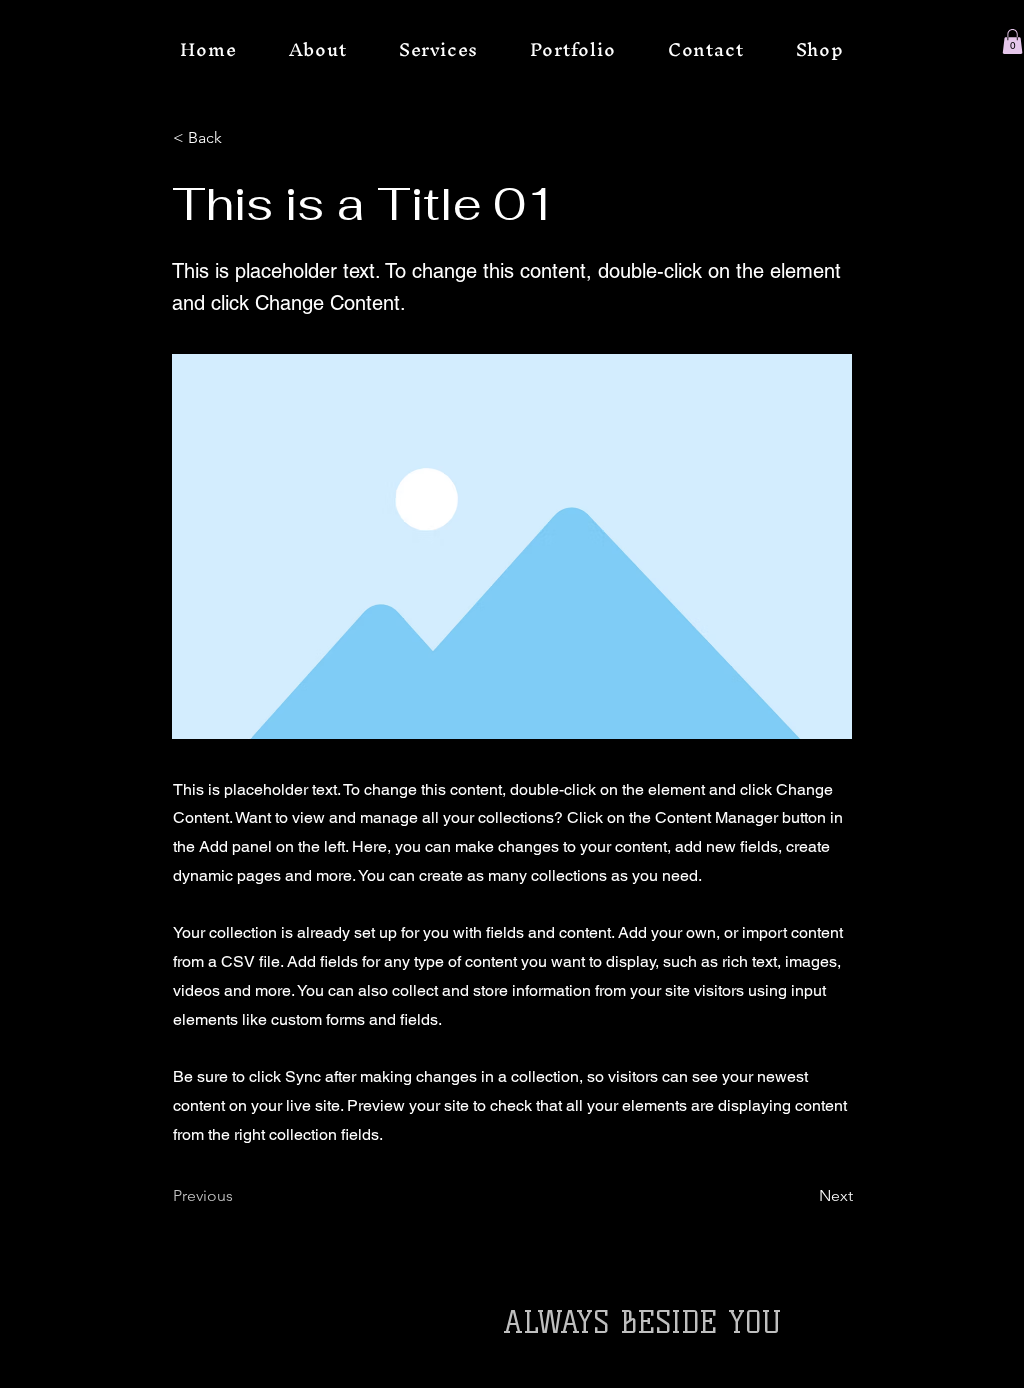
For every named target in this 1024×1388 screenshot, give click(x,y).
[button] (1012, 41)
